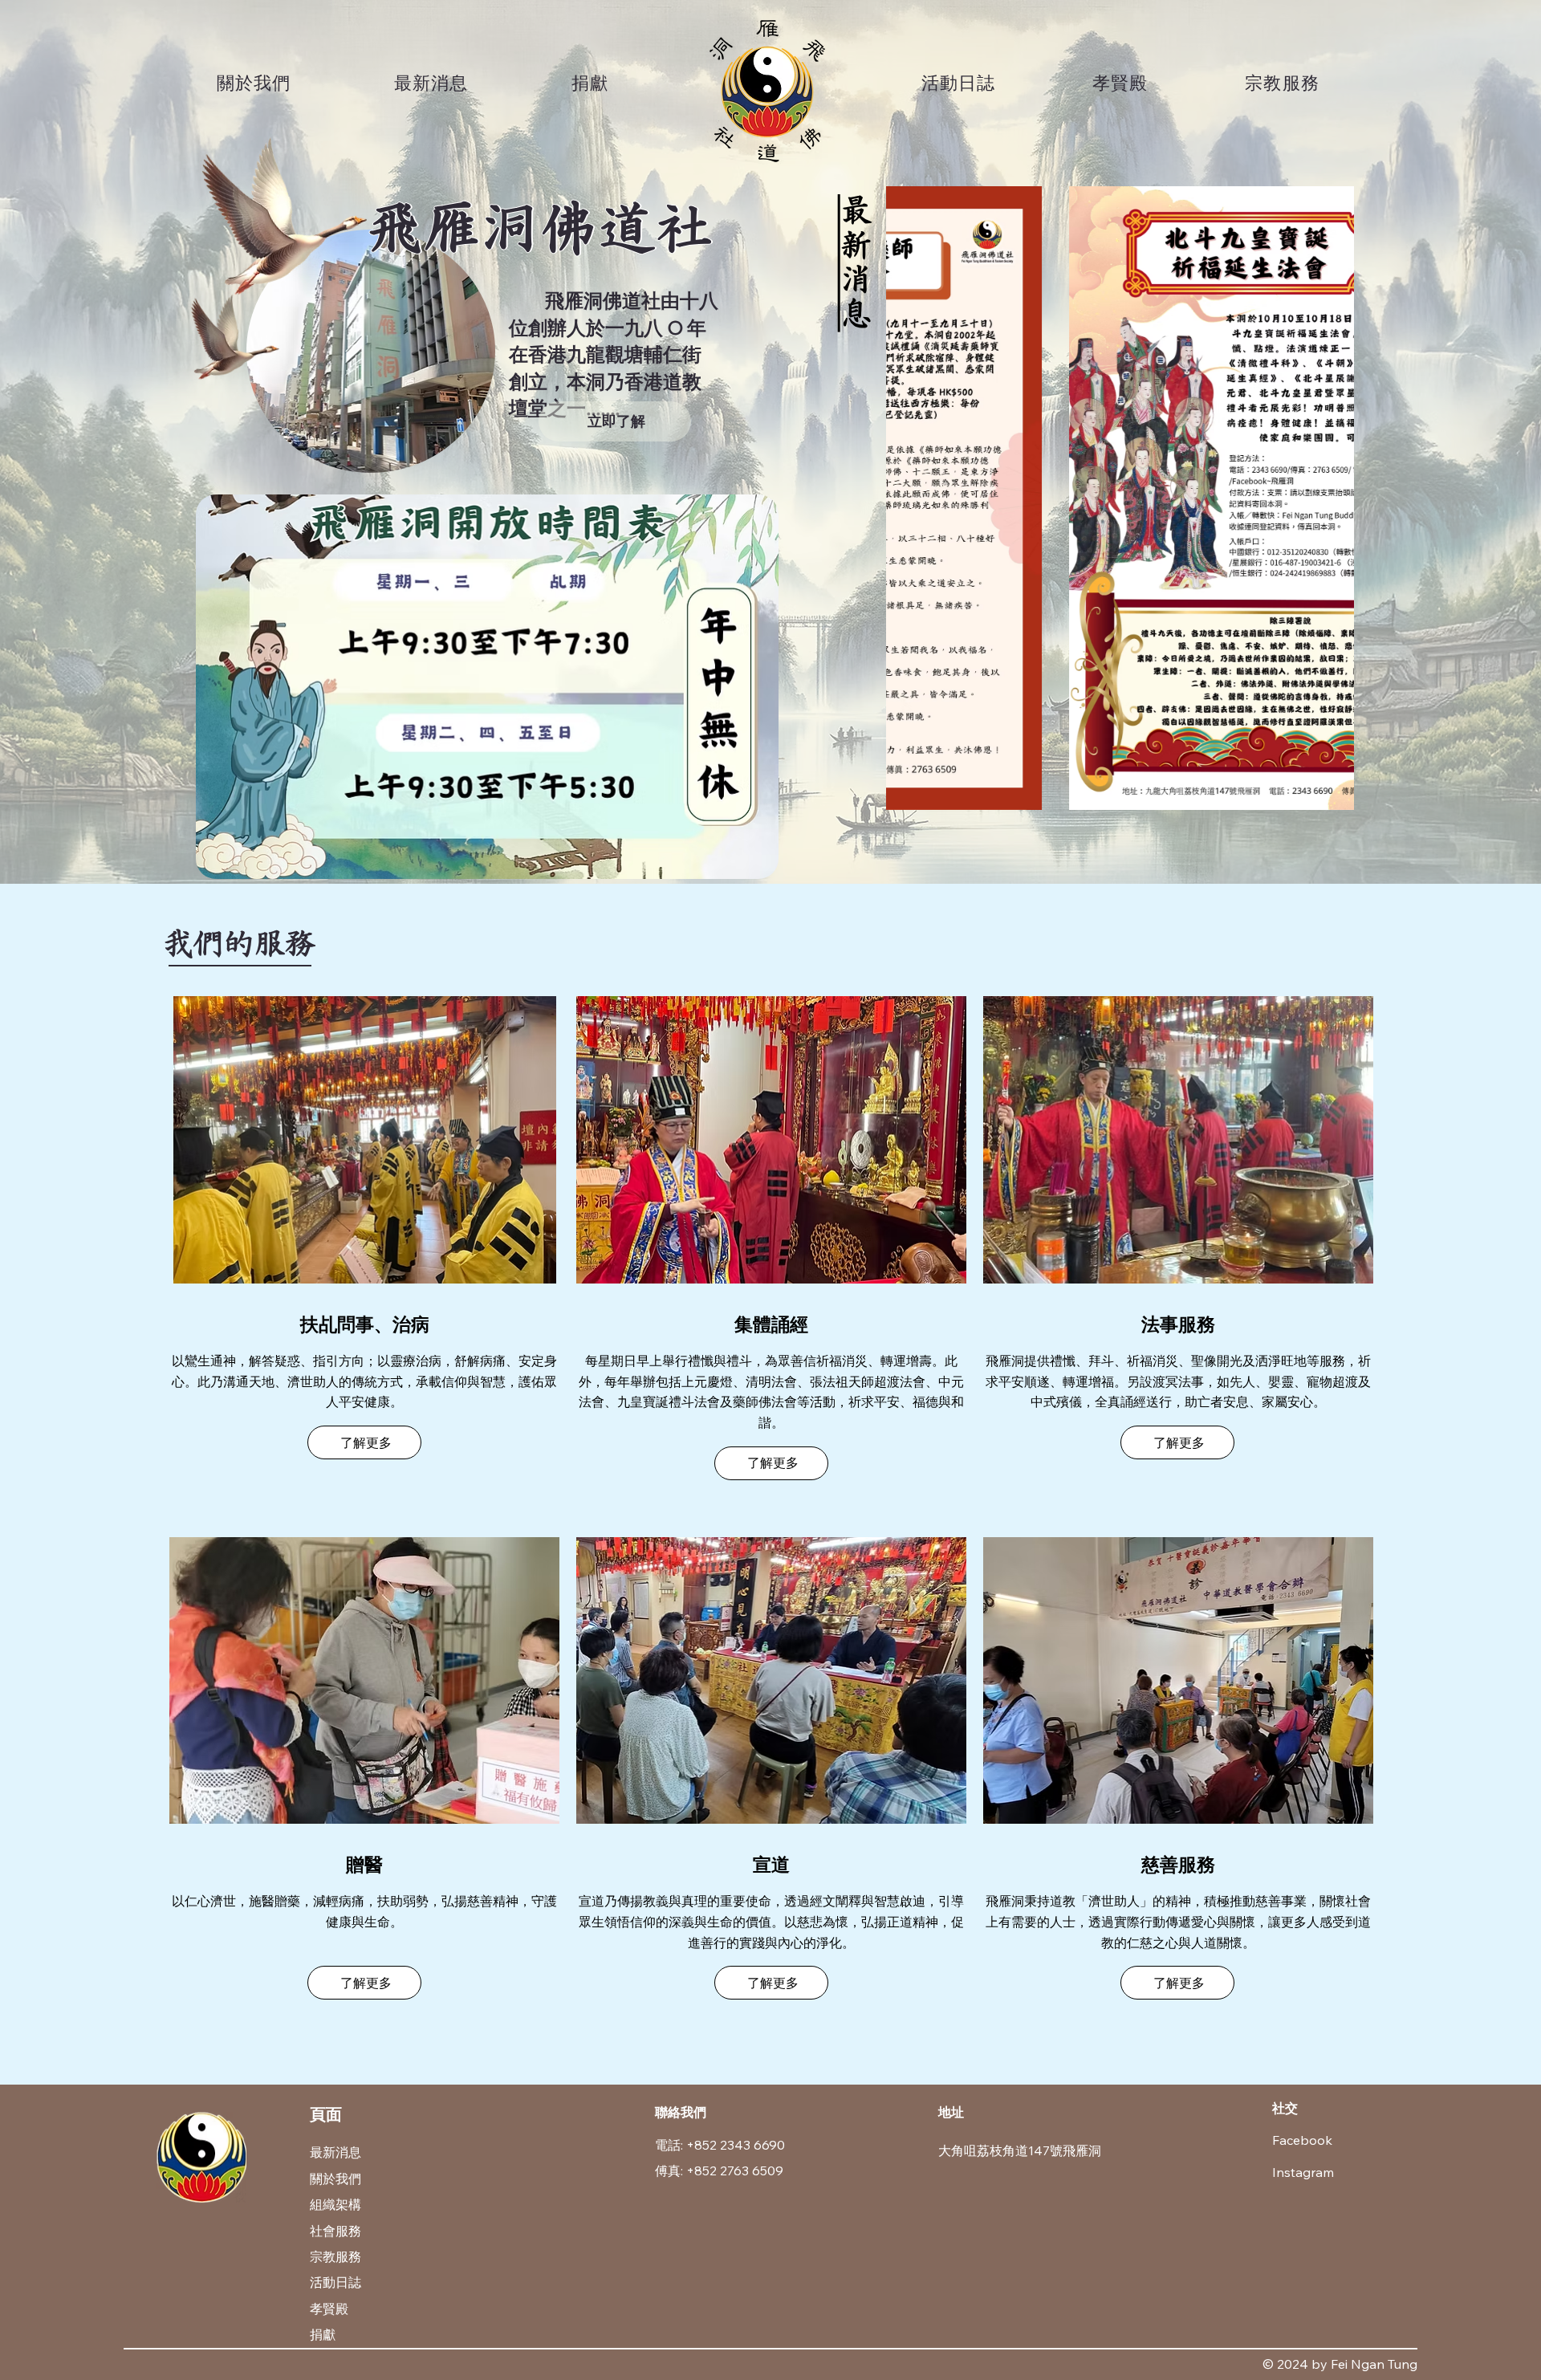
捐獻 (323, 2334)
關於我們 (335, 2179)
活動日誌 (335, 2282)
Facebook (1302, 2140)
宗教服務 (335, 2256)
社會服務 (335, 2231)
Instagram (1303, 2172)
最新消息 (857, 263)
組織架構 (335, 2204)
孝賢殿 (329, 2309)
